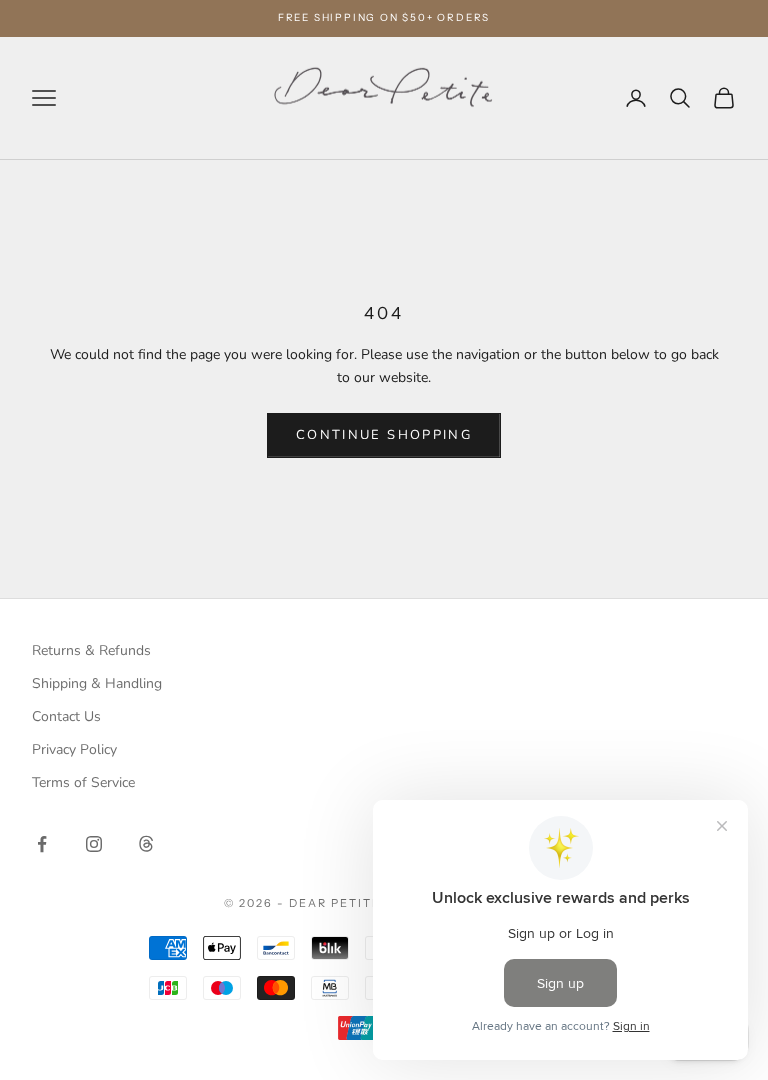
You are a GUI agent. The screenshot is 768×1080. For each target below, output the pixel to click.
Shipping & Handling (97, 683)
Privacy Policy (74, 749)
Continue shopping (384, 435)
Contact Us (66, 716)
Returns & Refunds (91, 650)
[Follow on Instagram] (94, 844)
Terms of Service (83, 782)
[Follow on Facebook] (42, 844)
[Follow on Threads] (146, 844)
